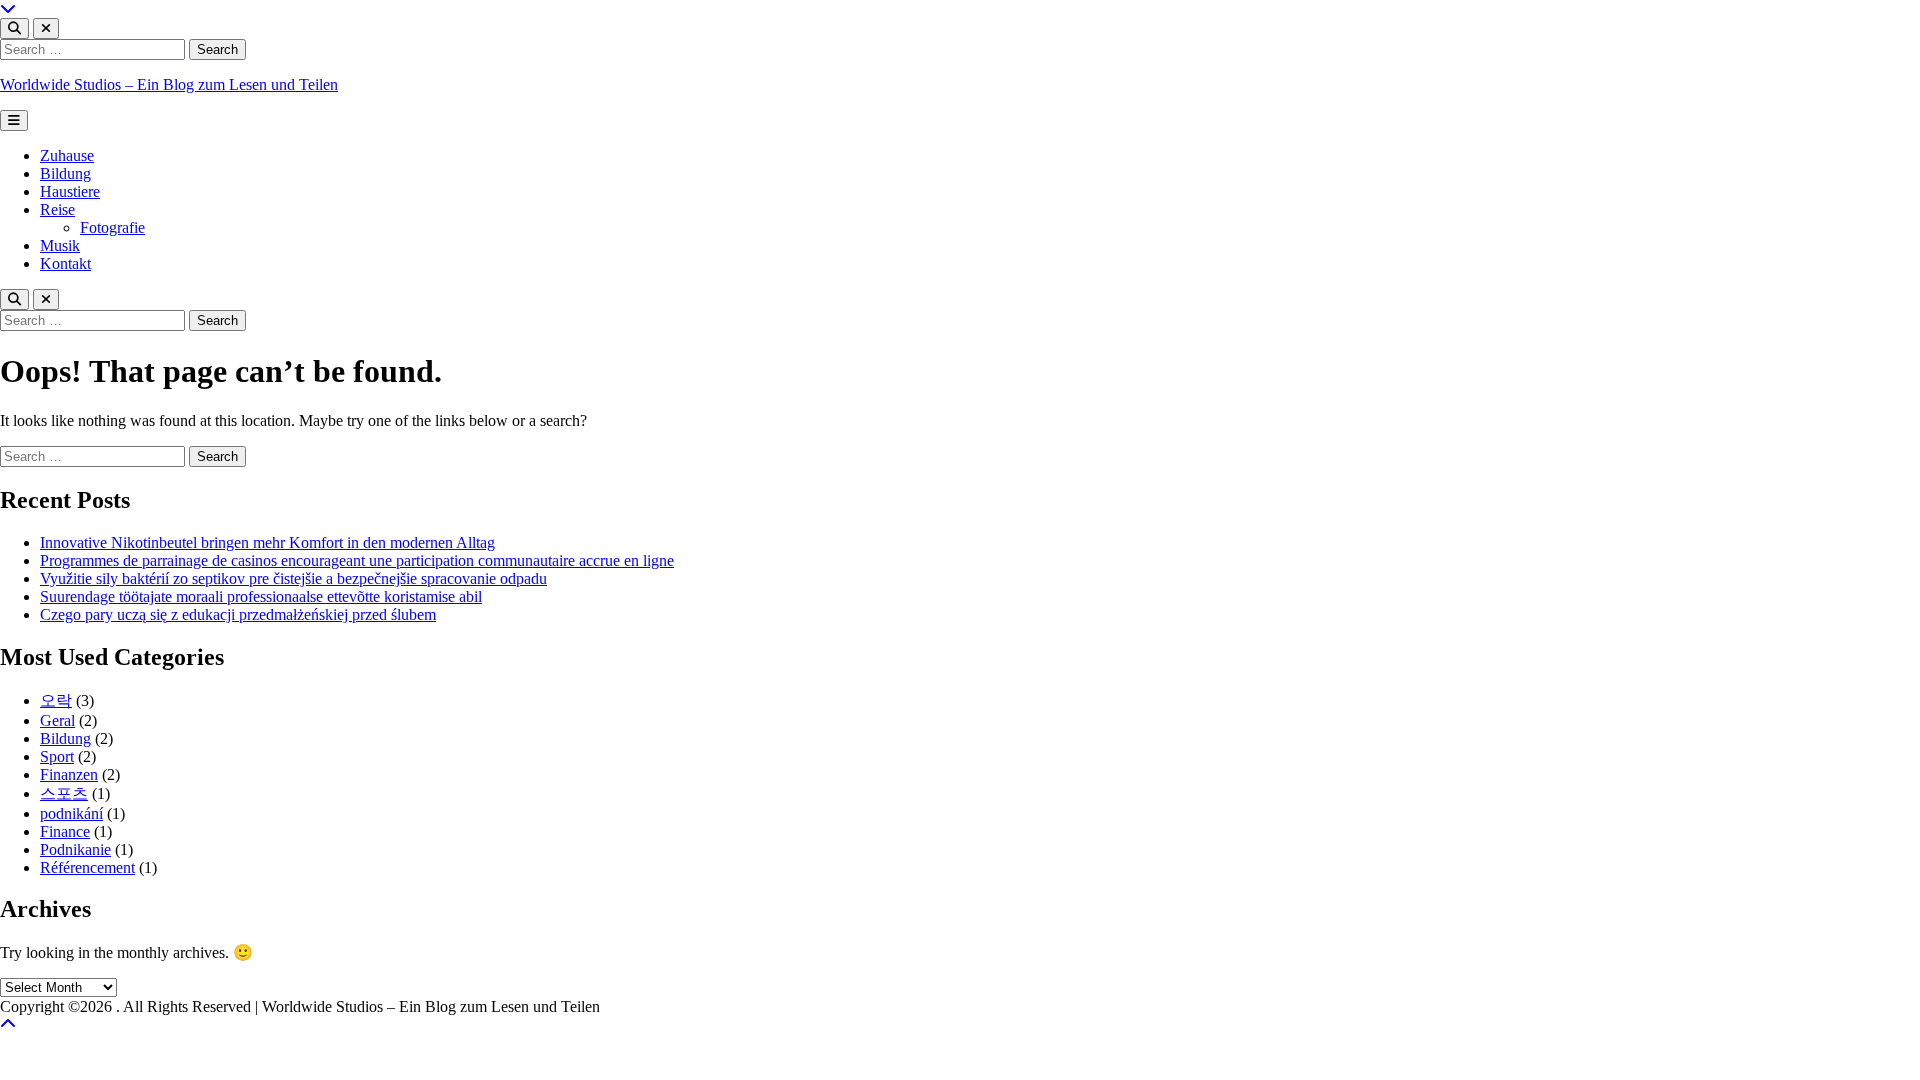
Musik (60, 245)
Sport (57, 756)
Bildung (65, 173)
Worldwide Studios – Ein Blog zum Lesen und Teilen (169, 84)
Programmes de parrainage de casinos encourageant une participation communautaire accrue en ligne (357, 560)
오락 (56, 700)
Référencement (87, 867)
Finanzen (69, 774)
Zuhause (67, 155)
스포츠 (64, 793)
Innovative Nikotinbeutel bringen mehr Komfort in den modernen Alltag (267, 542)
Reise (57, 209)
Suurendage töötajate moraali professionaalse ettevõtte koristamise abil (261, 596)
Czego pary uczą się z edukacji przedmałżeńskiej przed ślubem (238, 614)
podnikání (71, 813)
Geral (57, 720)
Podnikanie (75, 849)
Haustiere (70, 191)
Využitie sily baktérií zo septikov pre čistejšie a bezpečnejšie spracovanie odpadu (293, 578)
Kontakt (65, 263)
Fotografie (112, 227)
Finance (65, 831)
